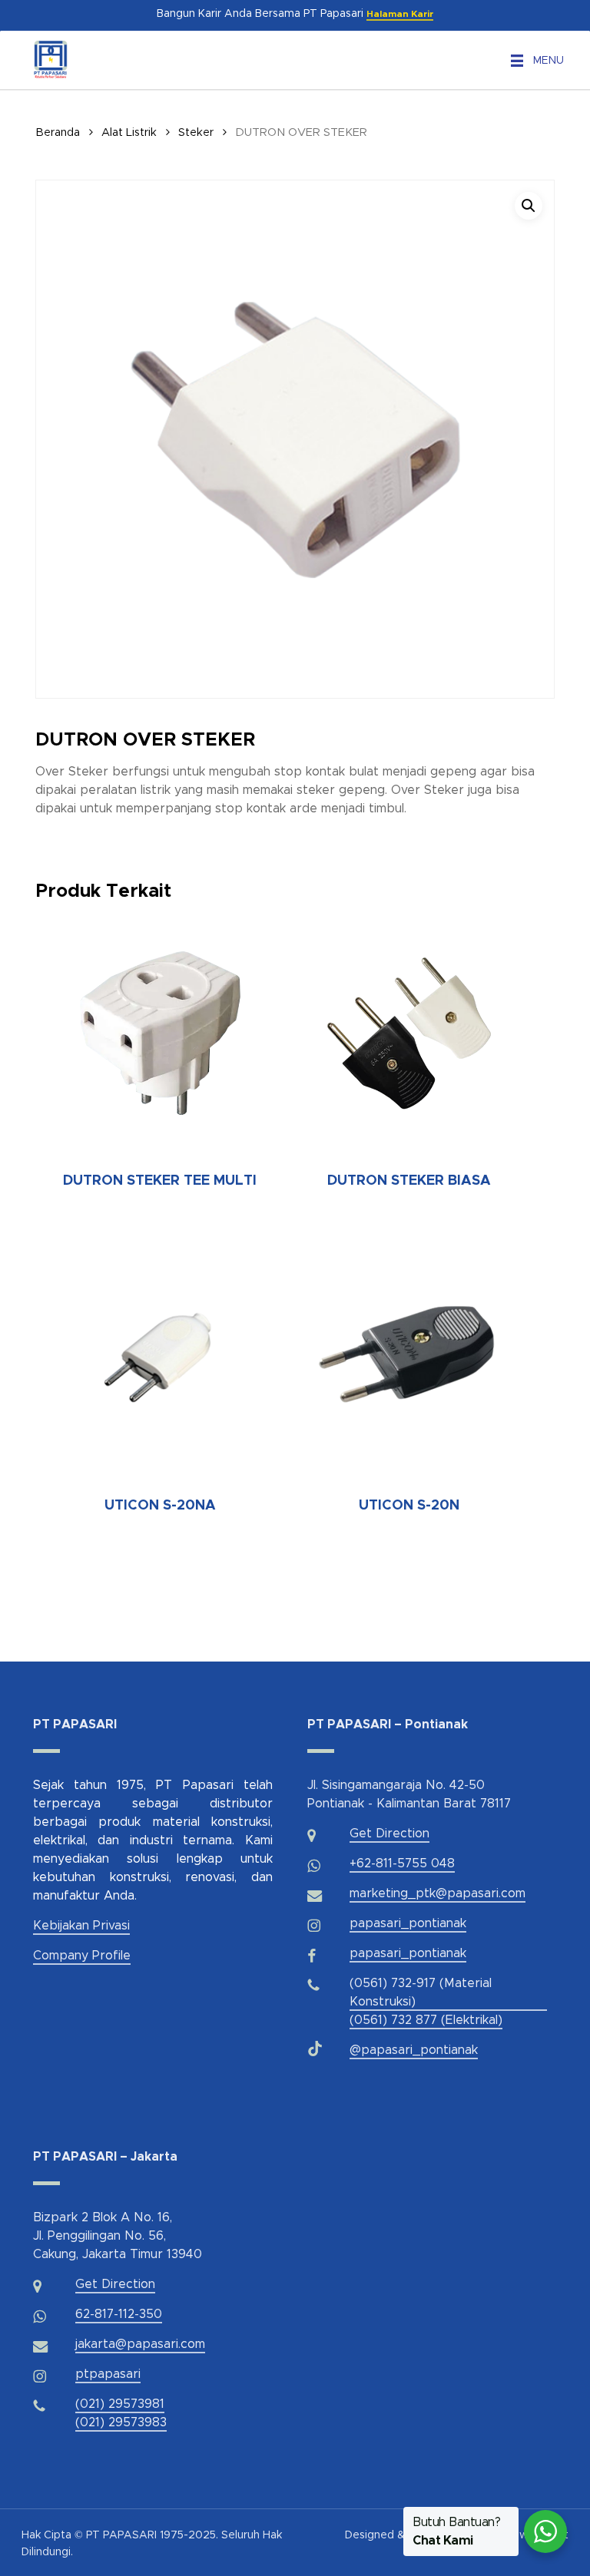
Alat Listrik (129, 132)
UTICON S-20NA (160, 1506)
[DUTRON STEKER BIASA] (409, 1033)
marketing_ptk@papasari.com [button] (438, 1893)
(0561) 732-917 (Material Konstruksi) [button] (421, 1992)
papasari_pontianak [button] (408, 1923)
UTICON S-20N (409, 1506)
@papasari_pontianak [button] (414, 2050)
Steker (196, 132)
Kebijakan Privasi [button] (81, 1926)
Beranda (58, 132)
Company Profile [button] (82, 1956)
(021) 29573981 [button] (120, 2404)
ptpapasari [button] (108, 2374)
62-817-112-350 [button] (119, 2314)
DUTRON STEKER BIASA (409, 1181)
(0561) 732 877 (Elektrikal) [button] (426, 2020)
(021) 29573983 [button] (121, 2422)
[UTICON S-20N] (409, 1357)
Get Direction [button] (389, 1834)
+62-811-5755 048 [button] (402, 1863)
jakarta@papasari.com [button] (140, 2344)
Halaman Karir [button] (400, 14)
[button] (549, 61)
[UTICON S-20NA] (160, 1357)
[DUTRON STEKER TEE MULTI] (160, 1033)
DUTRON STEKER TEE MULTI (160, 1181)
